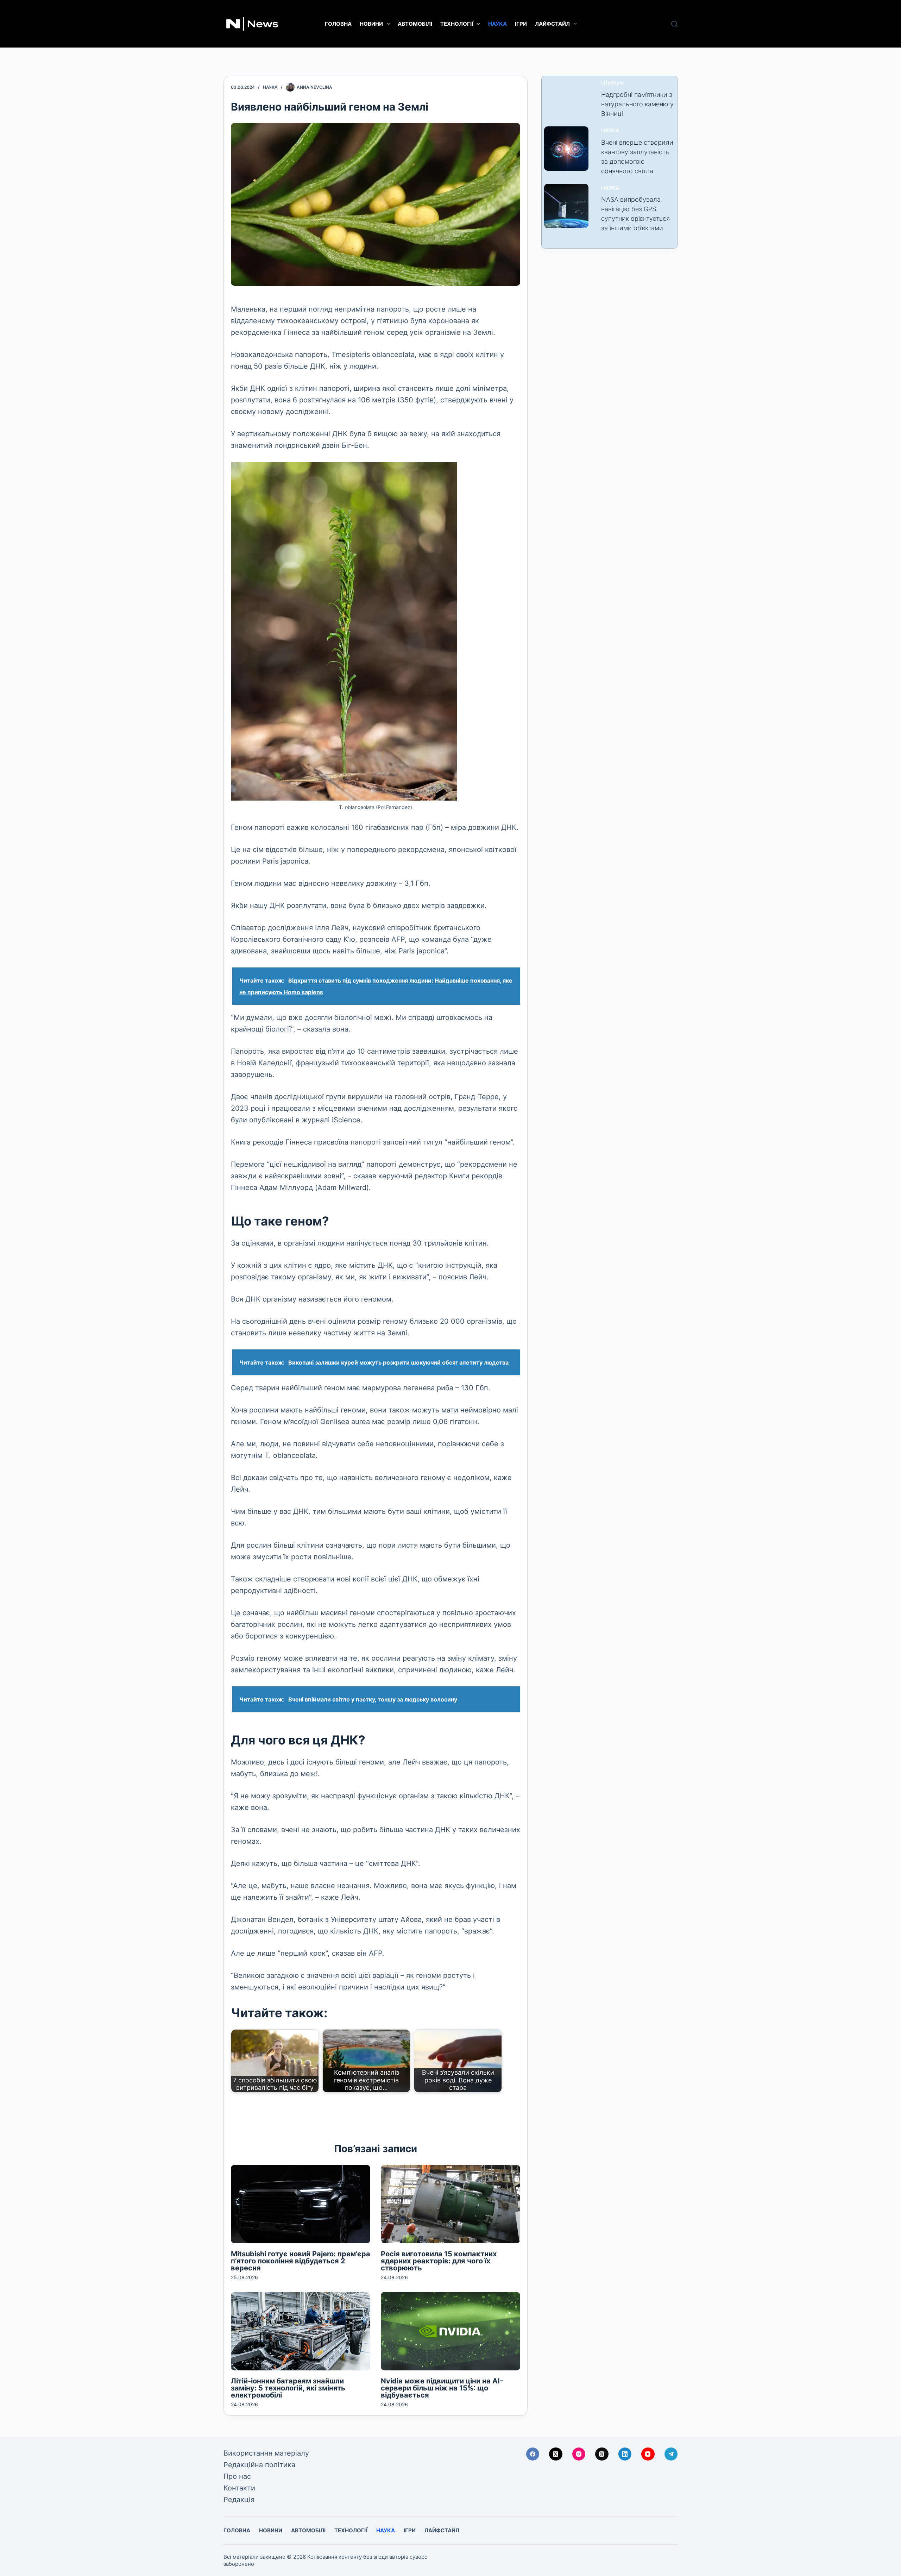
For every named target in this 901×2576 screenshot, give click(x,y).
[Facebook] (533, 2454)
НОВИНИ (371, 24)
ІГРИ (521, 24)
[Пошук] (674, 24)
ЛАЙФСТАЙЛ (552, 24)
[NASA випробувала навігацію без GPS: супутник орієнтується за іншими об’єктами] (566, 206)
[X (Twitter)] (556, 2454)
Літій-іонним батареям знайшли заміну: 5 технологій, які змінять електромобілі (288, 2388)
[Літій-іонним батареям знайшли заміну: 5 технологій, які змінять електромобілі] (301, 2331)
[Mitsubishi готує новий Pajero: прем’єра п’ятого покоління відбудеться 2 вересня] (301, 2204)
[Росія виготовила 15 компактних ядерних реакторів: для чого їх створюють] (450, 2204)
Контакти (239, 2488)
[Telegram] (671, 2454)
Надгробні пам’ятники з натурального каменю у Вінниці (637, 104)
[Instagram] (579, 2454)
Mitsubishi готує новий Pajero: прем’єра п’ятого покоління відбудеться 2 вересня (301, 2261)
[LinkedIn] (625, 2454)
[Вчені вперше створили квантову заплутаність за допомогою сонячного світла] (566, 149)
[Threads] (602, 2454)
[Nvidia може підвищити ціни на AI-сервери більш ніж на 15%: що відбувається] (450, 2331)
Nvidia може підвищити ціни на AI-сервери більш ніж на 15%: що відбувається (442, 2388)
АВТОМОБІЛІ (415, 24)
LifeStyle (613, 83)
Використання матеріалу (266, 2453)
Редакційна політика (259, 2465)
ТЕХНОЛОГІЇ (457, 24)
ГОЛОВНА (338, 24)
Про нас (237, 2476)
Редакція (239, 2500)
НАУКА (497, 24)
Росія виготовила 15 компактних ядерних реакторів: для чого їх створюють (439, 2261)
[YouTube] (648, 2454)
